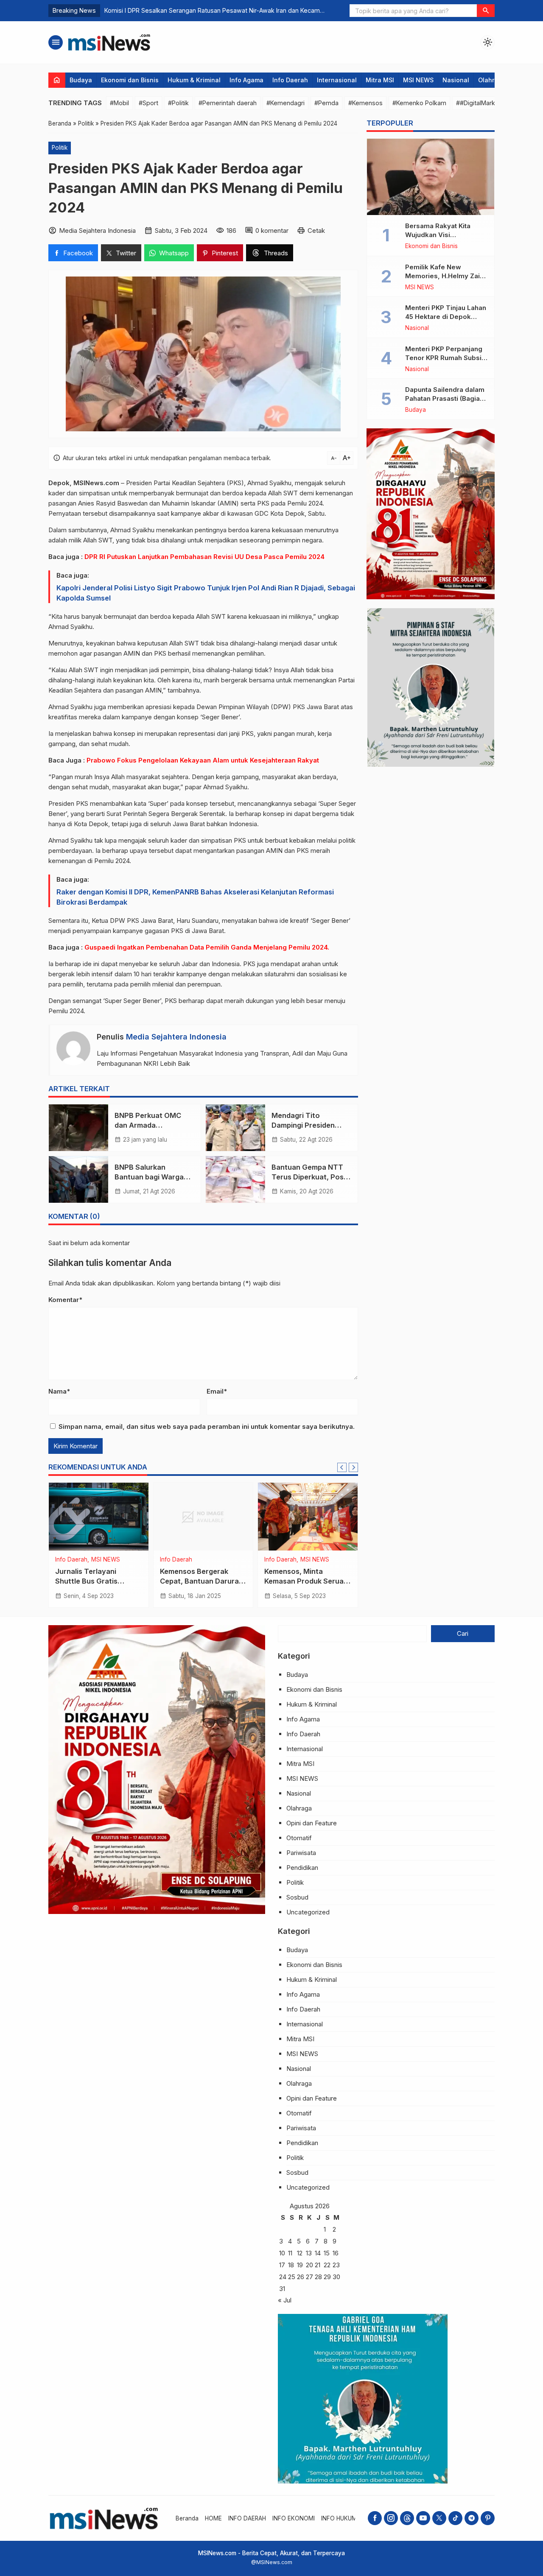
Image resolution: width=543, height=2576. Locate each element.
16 (336, 2253)
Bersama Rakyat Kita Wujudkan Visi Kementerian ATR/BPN (441, 235)
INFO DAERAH (247, 2518)
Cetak (316, 230)
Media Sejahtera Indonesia (176, 1037)
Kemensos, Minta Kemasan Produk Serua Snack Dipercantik (304, 1581)
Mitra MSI (380, 80)
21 (318, 2265)
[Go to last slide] (342, 1467)
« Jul (285, 2300)
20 (309, 2265)
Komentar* (65, 1300)
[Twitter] (439, 2518)
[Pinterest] (488, 2518)
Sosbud (297, 1897)
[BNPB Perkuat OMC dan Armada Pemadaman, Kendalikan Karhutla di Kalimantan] (78, 1128)
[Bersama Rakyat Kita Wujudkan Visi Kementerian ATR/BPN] (431, 177)
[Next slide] (353, 1467)
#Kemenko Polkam (419, 103)
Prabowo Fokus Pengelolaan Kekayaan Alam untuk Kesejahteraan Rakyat (203, 760)
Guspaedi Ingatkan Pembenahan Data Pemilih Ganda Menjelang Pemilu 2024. (207, 947)
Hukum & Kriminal (194, 80)
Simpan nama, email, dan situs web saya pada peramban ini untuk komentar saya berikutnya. (207, 1426)
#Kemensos (365, 103)
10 (282, 2253)
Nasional (456, 80)
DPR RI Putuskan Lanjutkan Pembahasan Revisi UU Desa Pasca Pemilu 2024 (204, 557)
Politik (60, 148)
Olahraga (492, 80)
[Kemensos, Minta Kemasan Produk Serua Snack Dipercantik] (308, 1517)
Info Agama (246, 80)
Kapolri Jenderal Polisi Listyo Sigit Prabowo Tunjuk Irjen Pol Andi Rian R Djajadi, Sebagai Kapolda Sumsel (206, 593)
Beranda (187, 2518)
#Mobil (119, 103)
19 (300, 2265)
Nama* (59, 1391)
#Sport (148, 103)
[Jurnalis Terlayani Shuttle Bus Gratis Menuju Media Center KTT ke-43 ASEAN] (99, 1517)
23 (336, 2265)
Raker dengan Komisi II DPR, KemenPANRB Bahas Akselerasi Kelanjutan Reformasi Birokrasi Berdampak (195, 897)
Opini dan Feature (312, 1823)
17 (282, 2265)
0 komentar (272, 230)
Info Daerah (290, 80)
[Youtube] (423, 2518)
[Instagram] (391, 2518)
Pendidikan (302, 1868)
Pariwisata (301, 1853)
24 (283, 2277)
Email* (217, 1391)
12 (300, 2253)
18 (291, 2265)
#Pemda (326, 103)
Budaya (81, 80)
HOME (213, 2518)
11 (290, 2253)
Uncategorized (308, 1912)
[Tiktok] (455, 2518)
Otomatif (299, 1838)
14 (318, 2253)
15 (327, 2253)
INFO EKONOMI (294, 2518)
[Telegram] (472, 2518)
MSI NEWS (418, 80)
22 (327, 2265)
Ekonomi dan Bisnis (130, 80)
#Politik (178, 103)
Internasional (337, 80)
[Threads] (407, 2518)
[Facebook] (375, 2518)
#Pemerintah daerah (228, 103)
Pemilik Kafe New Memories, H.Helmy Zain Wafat (444, 276)
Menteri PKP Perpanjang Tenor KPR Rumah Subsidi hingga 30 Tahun (446, 358)
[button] (486, 11)
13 (309, 2253)
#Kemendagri (285, 103)
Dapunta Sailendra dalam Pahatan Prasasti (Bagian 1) (445, 398)
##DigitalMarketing (483, 103)
